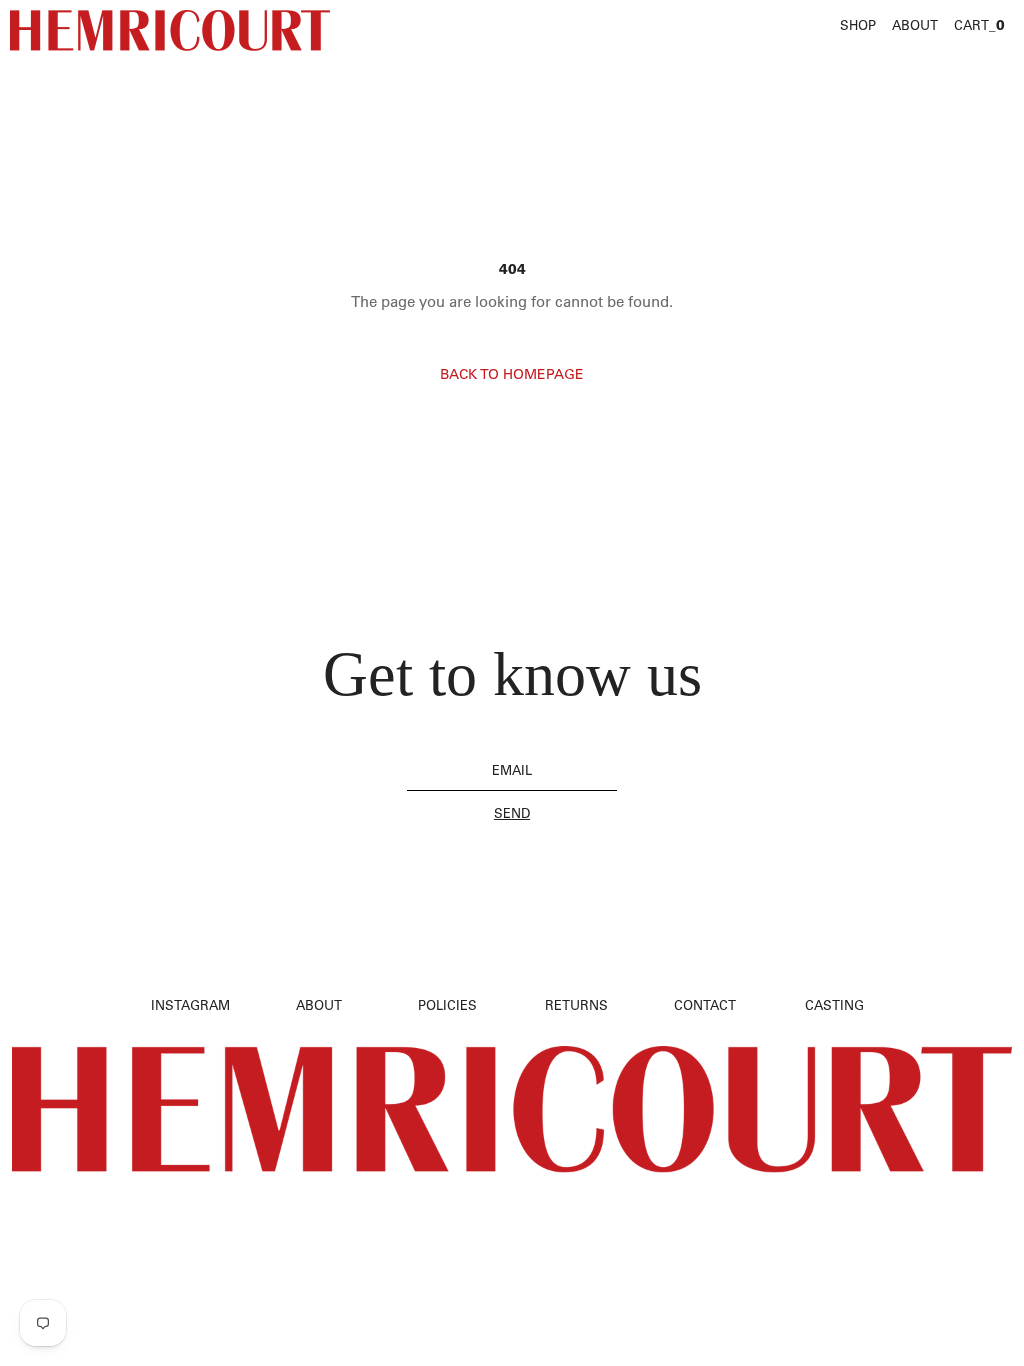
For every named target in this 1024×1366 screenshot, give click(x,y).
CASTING (834, 1004)
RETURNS (576, 1004)
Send (512, 813)
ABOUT (915, 24)
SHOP (858, 24)
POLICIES (447, 1004)
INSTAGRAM (190, 1004)
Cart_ (979, 25)
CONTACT (705, 1004)
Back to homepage (512, 374)
